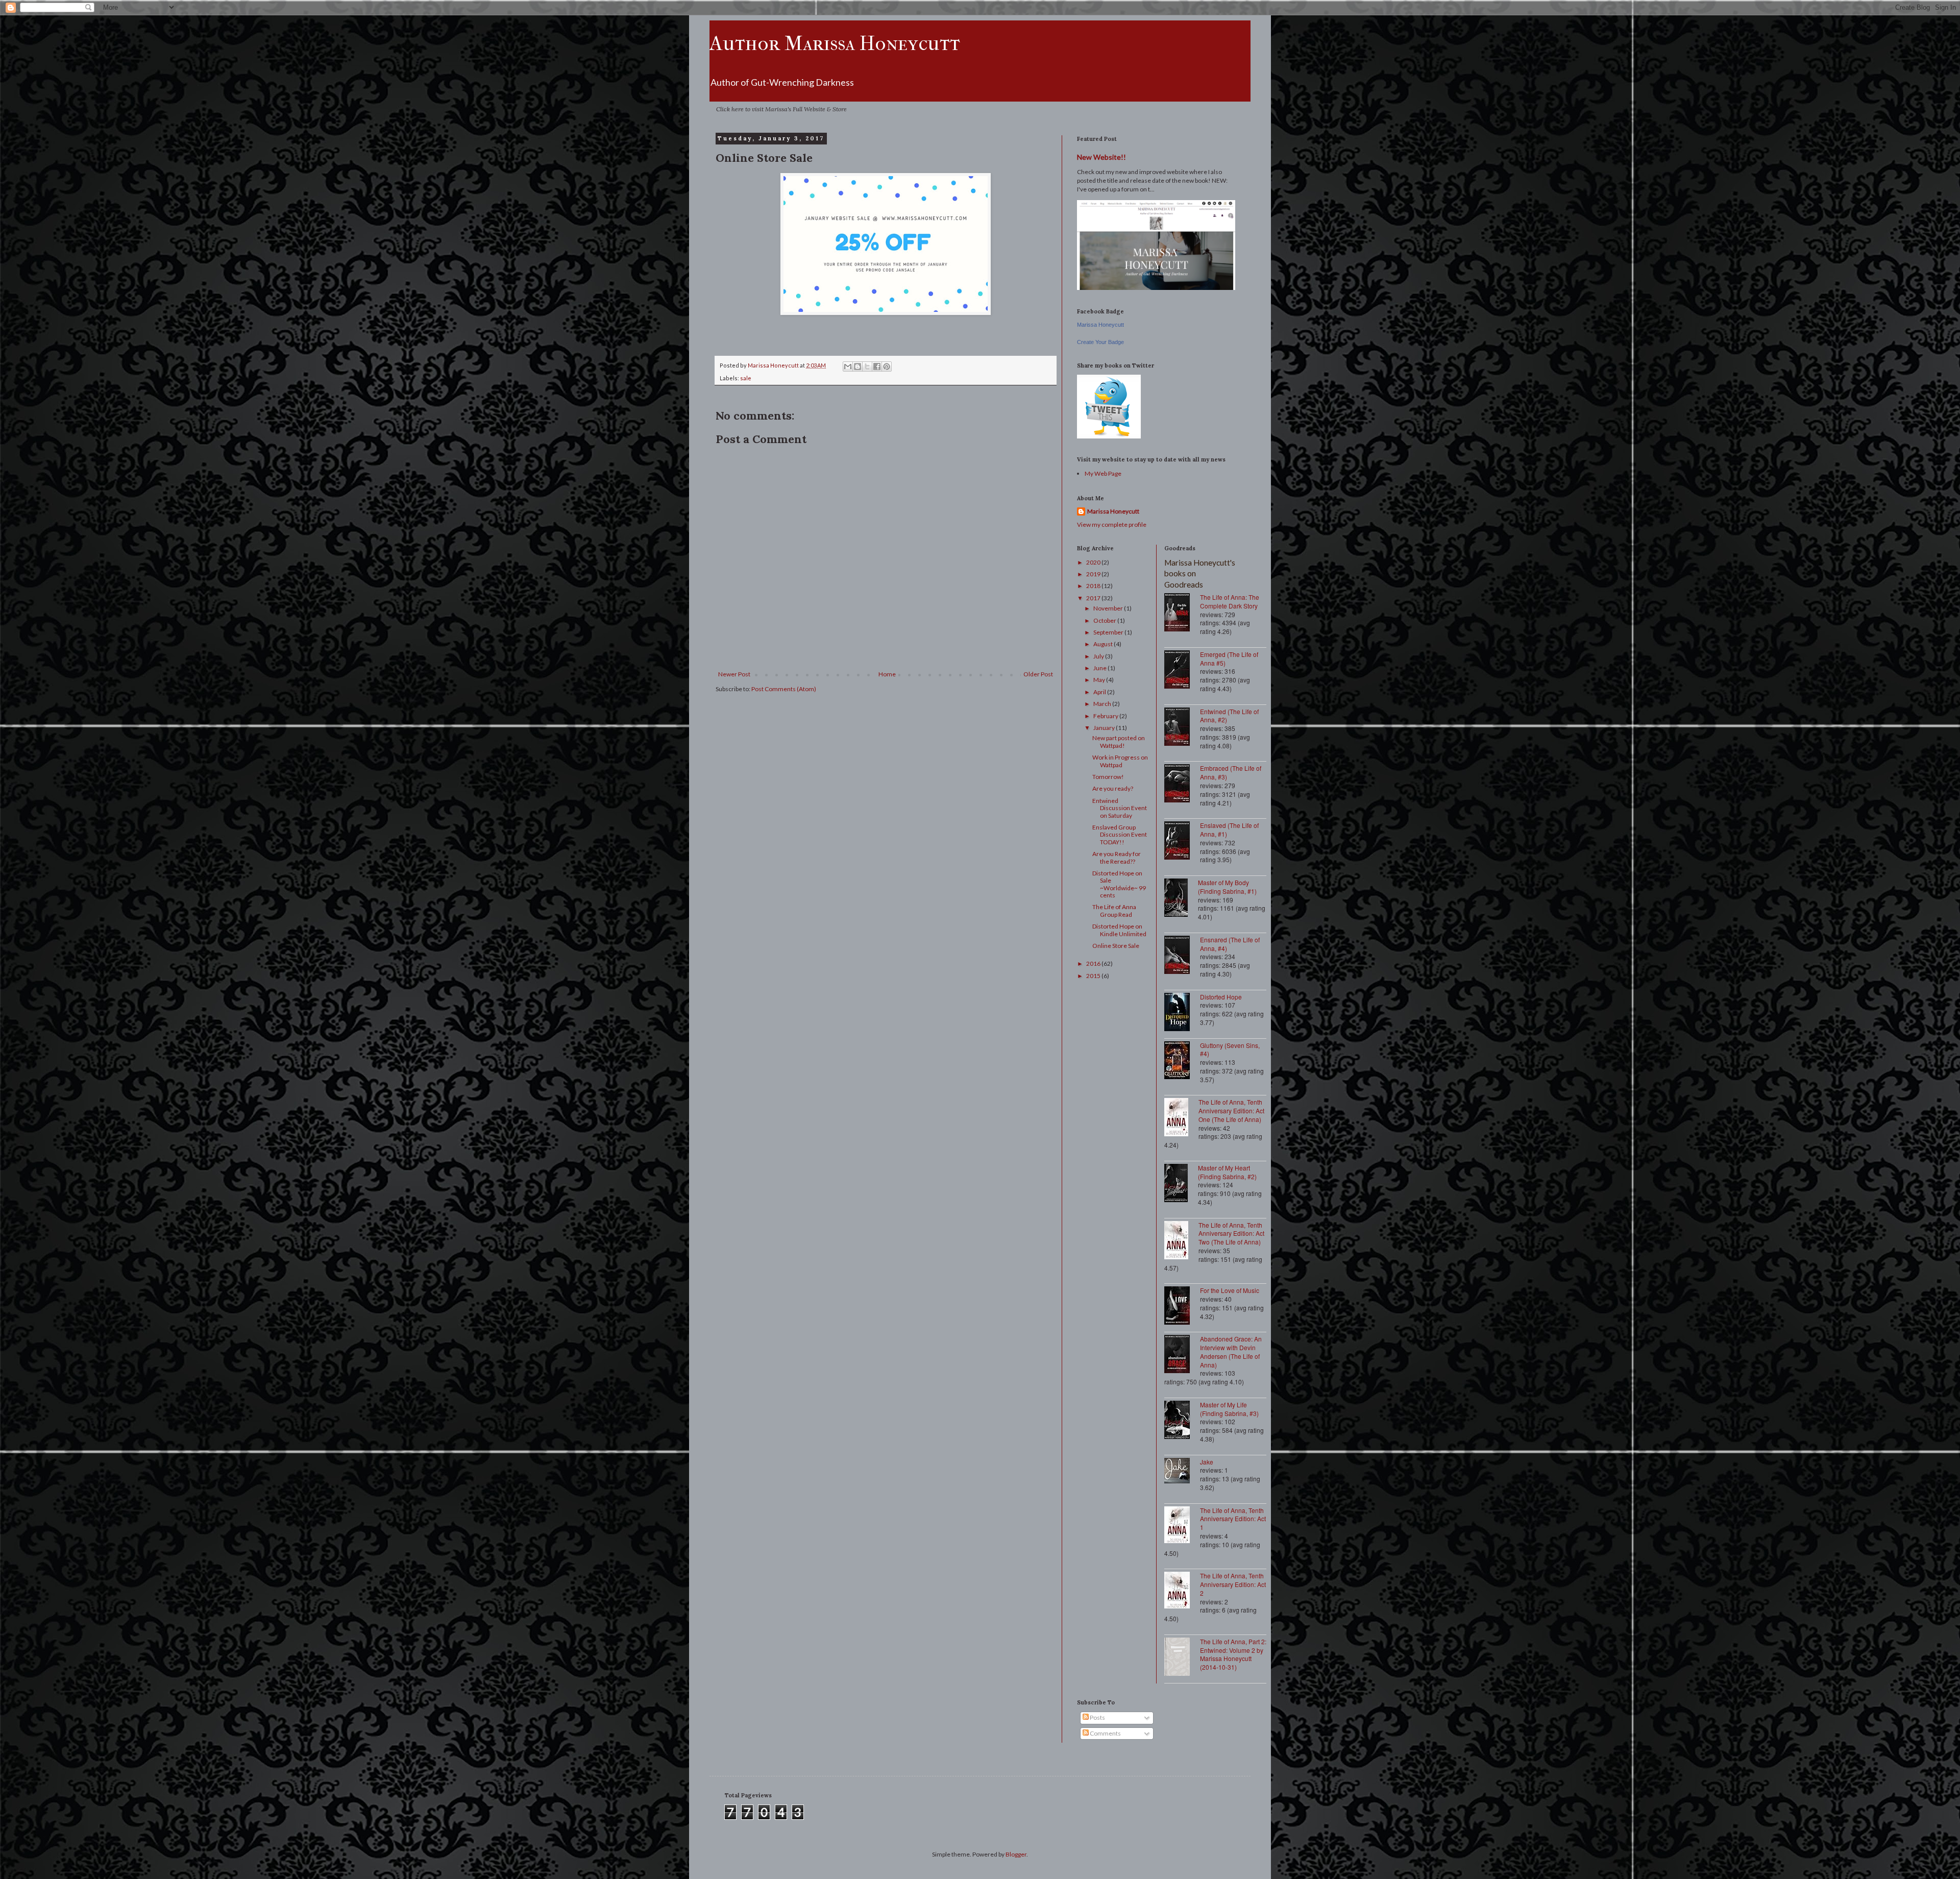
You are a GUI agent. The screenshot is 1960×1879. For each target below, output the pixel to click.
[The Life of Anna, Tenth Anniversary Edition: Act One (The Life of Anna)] (1181, 1118)
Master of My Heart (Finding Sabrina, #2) (1227, 1172)
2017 (1094, 598)
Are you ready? (1113, 788)
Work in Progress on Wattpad (1120, 761)
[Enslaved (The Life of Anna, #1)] (1182, 841)
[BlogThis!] (857, 367)
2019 (1094, 574)
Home (887, 674)
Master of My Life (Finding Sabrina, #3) (1229, 1409)
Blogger (1016, 1854)
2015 (1094, 976)
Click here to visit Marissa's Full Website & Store (781, 109)
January (1105, 728)
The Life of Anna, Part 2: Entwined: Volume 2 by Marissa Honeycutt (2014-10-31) (1233, 1654)
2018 (1094, 586)
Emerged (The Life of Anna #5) (1229, 658)
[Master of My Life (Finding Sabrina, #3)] (1182, 1421)
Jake (1207, 1462)
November (1109, 608)
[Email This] (848, 367)
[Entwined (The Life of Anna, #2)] (1182, 728)
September (1109, 632)
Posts (1097, 1717)
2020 (1094, 562)
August (1104, 644)
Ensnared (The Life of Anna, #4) (1230, 944)
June (1100, 668)
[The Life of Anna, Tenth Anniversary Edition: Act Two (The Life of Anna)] (1181, 1241)
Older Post (1038, 674)
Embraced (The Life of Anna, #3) (1231, 772)
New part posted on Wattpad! (1119, 741)
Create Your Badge (1100, 342)
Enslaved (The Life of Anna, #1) (1229, 829)
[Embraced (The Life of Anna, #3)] (1182, 784)
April (1100, 692)
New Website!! (1101, 157)
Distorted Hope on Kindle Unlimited (1119, 930)
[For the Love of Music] (1182, 1307)
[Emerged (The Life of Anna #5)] (1182, 670)
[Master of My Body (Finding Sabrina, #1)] (1181, 899)
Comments (1105, 1733)
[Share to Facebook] (877, 367)
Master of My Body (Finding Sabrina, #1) (1227, 887)
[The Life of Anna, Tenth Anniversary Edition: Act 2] (1182, 1591)
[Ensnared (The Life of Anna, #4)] (1182, 956)
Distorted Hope (1221, 997)
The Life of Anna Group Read (1114, 910)
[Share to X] (867, 367)
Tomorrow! (1108, 777)
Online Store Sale (1116, 946)
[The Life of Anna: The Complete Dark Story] (1182, 613)
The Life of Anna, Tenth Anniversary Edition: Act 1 (1233, 1519)
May (1100, 680)
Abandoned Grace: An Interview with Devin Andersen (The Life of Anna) (1231, 1351)
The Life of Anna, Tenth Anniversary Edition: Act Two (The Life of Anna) (1231, 1234)
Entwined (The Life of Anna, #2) (1229, 716)
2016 (1094, 963)
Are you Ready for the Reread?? (1117, 857)
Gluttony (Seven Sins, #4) (1230, 1050)
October (1105, 620)
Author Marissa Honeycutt (835, 43)
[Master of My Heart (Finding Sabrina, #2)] (1181, 1184)
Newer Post (734, 674)
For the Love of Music (1230, 1290)
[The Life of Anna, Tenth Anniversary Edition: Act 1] (1182, 1526)
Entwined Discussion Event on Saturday (1120, 808)
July (1099, 656)
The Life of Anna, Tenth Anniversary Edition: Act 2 (1233, 1584)
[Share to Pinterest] (887, 367)
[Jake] (1182, 1472)
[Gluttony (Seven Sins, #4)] (1182, 1061)
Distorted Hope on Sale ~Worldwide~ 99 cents (1119, 884)
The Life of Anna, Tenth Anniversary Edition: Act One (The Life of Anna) (1231, 1111)
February (1106, 716)
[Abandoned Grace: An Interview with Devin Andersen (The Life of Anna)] (1182, 1355)
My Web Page (1103, 473)
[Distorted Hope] (1182, 1013)
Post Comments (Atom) (784, 689)
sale (746, 378)
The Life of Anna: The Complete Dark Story (1230, 601)
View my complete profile (1112, 524)
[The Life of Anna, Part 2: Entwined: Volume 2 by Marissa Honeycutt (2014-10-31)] (1182, 1658)
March (1103, 704)
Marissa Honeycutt (1100, 325)
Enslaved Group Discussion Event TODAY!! (1120, 835)
